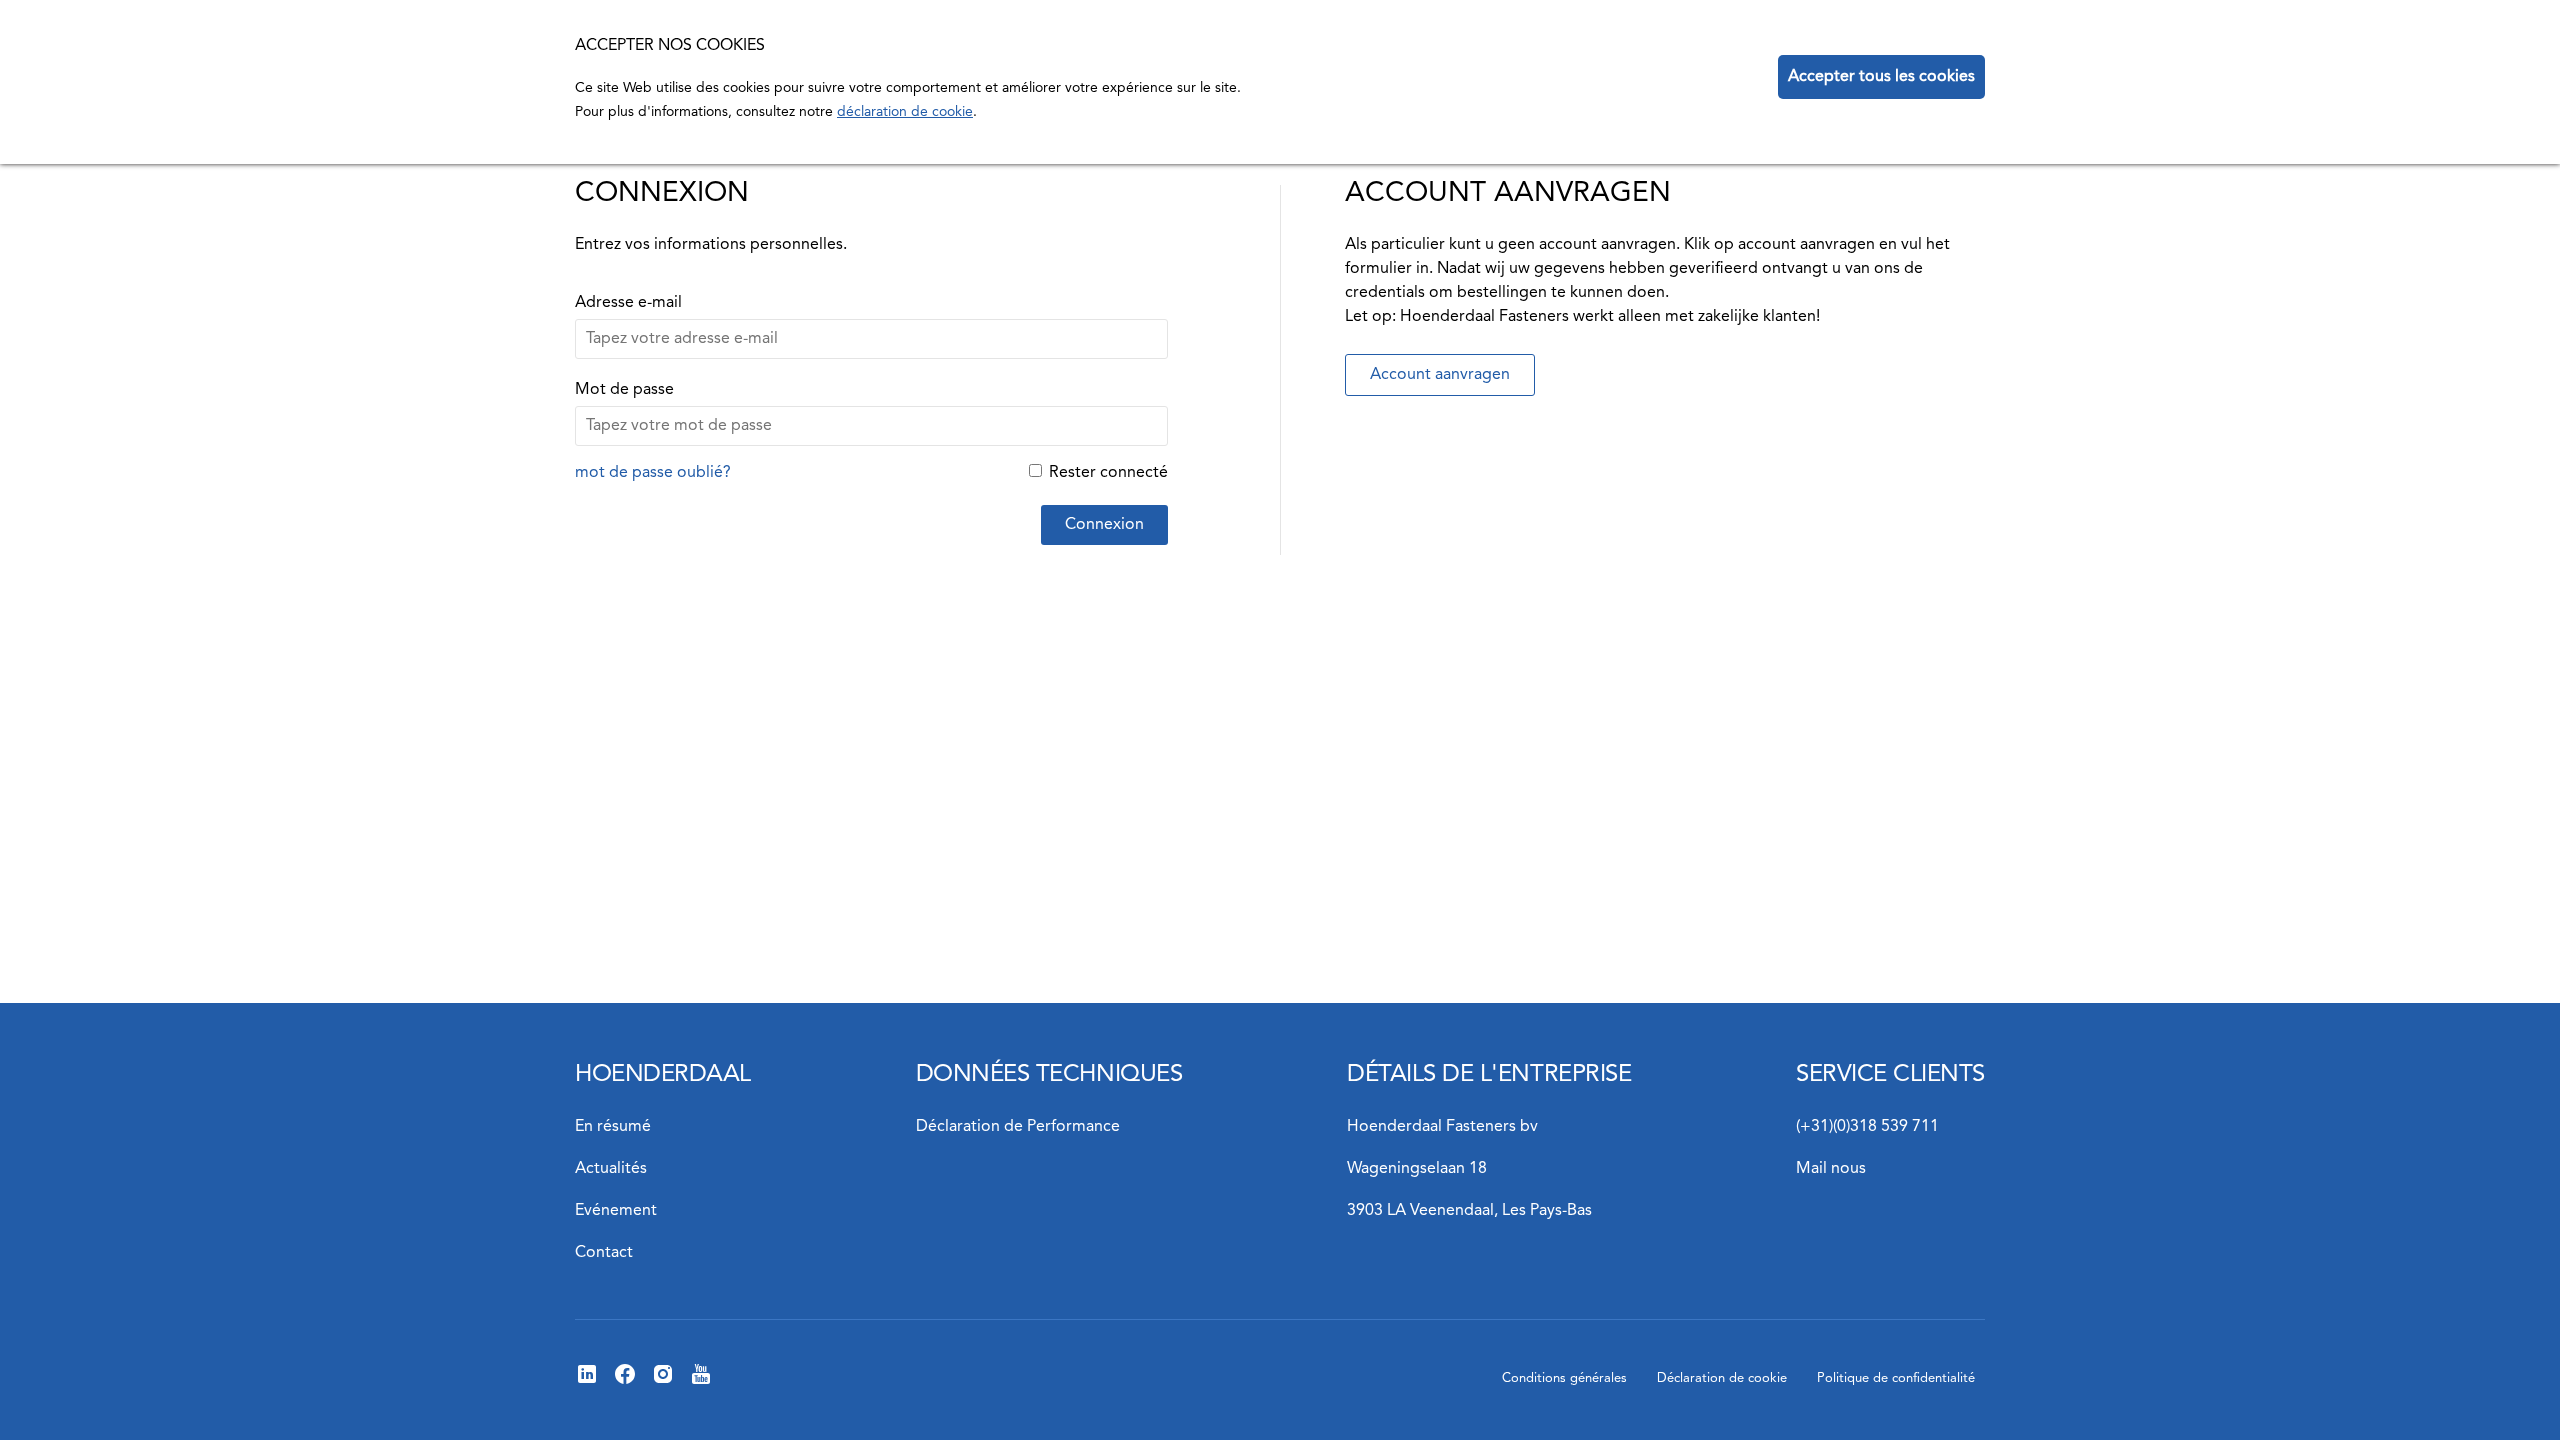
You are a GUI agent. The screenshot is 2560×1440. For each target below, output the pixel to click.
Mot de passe (624, 390)
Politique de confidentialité (1896, 1378)
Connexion (1104, 525)
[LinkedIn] (587, 1382)
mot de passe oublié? (653, 473)
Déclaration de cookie (1722, 1378)
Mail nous (1831, 1169)
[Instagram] (663, 1382)
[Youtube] (701, 1382)
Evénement (616, 1211)
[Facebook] (625, 1382)
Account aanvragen (1440, 375)
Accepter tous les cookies (1881, 77)
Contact (604, 1253)
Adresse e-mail (628, 303)
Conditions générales (1564, 1378)
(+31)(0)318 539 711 (1867, 1127)
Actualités (611, 1169)
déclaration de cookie (905, 112)
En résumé (613, 1127)
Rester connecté (1108, 473)
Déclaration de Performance (1018, 1127)
